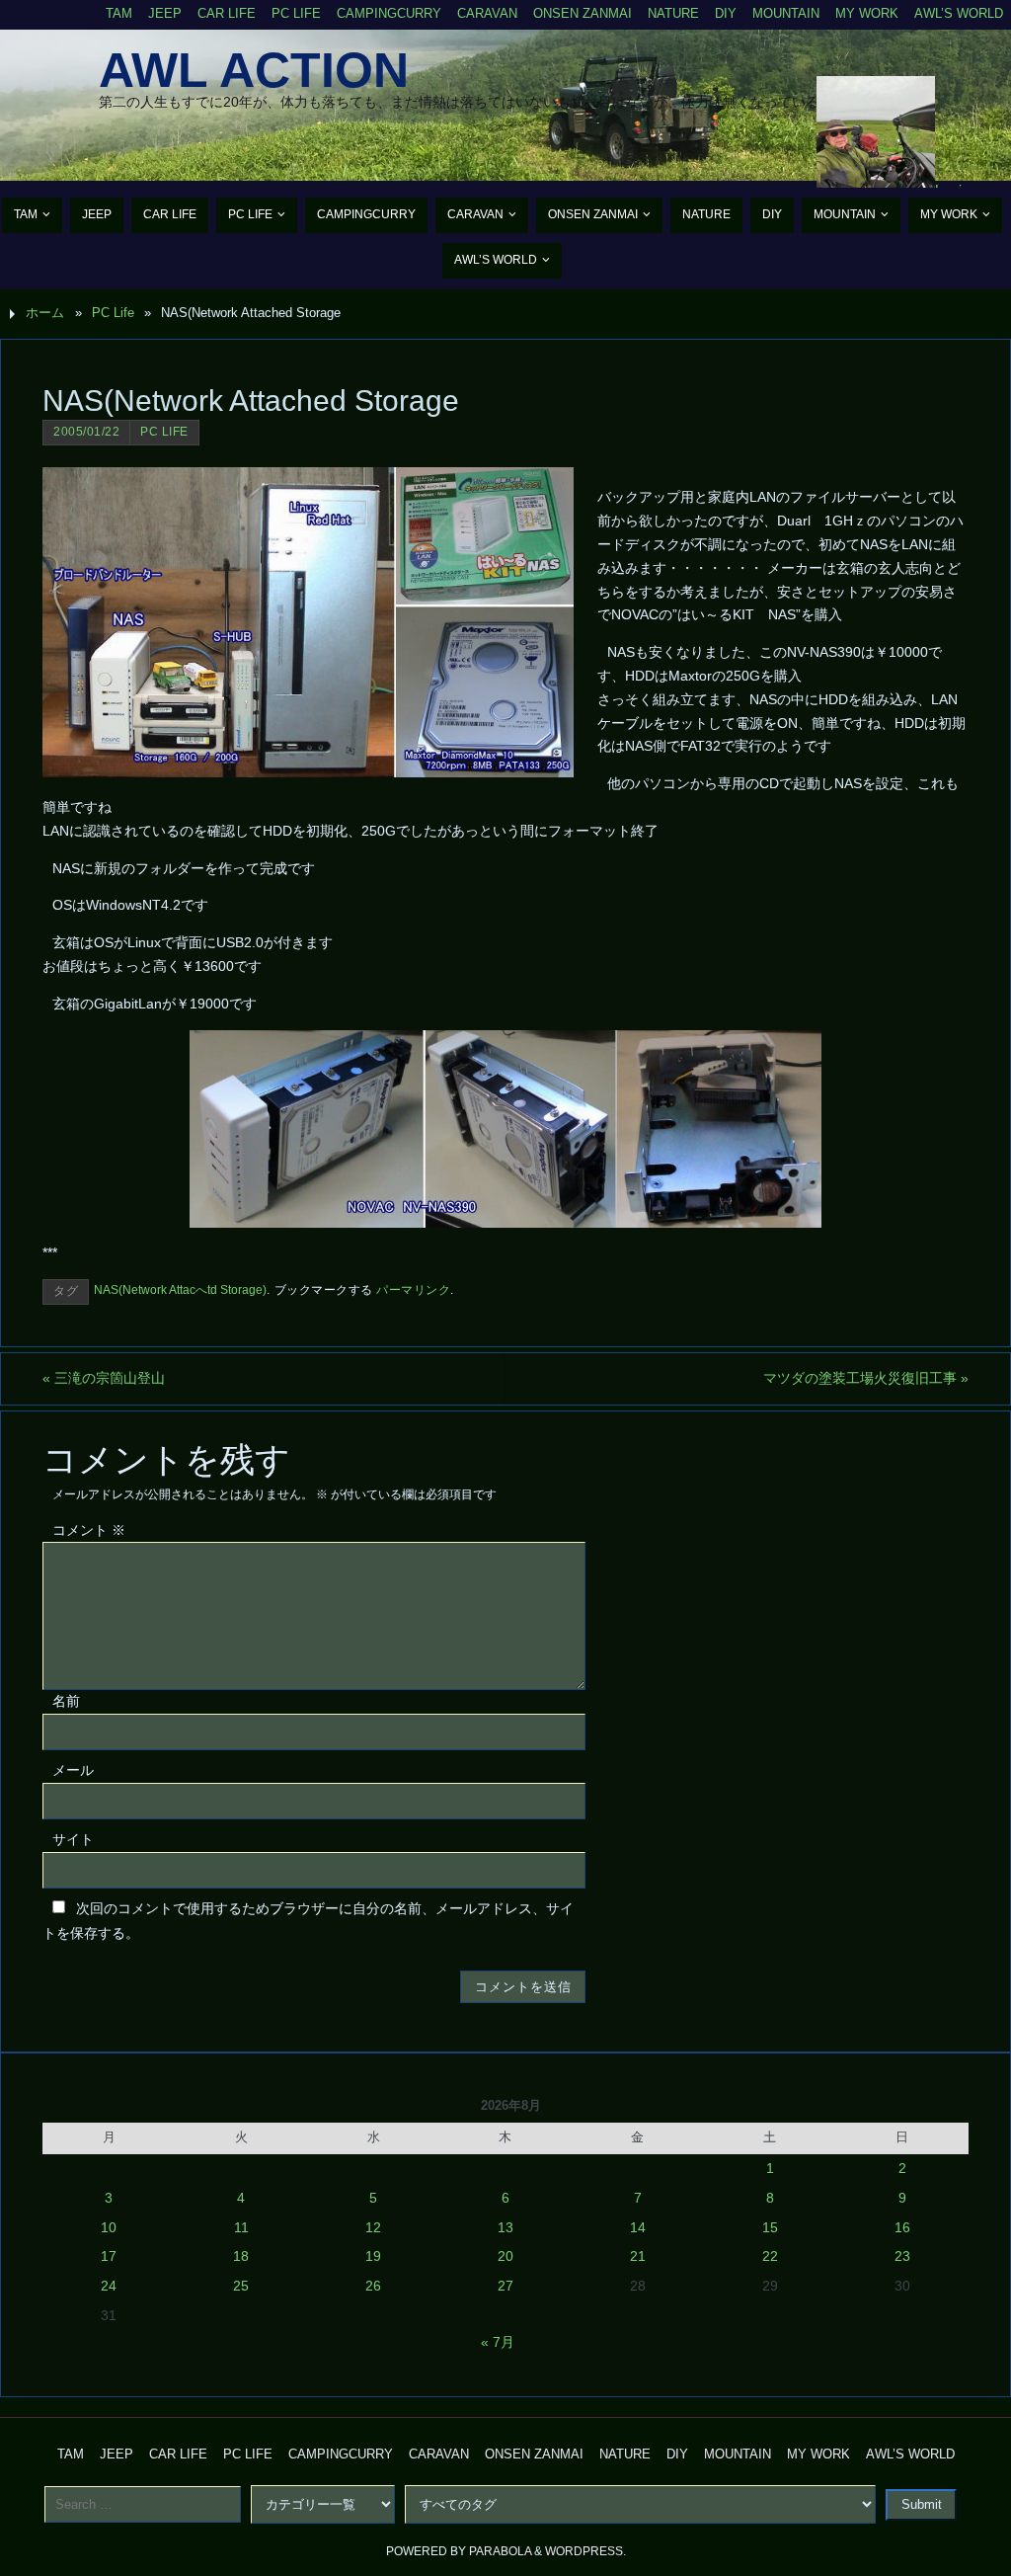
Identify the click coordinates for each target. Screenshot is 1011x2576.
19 (373, 2256)
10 (109, 2227)
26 (373, 2286)
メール (73, 1770)
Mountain (786, 14)
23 (902, 2256)
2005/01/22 (86, 432)
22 (770, 2256)
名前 (66, 1701)
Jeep (165, 14)
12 (373, 2227)
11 (241, 2227)
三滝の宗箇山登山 (104, 1378)
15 (770, 2227)
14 (638, 2227)
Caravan (487, 14)
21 (638, 2256)
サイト (73, 1839)
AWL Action (254, 70)
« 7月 (498, 2342)
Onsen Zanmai (583, 14)
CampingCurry (389, 14)
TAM (119, 14)
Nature (673, 14)
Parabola (500, 2551)
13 (505, 2227)
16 (902, 2227)
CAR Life (227, 14)
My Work (867, 14)
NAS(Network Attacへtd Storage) (180, 1290)
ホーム (45, 313)
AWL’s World (959, 14)
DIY (726, 14)
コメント (89, 1530)
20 (505, 2256)
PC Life (296, 14)
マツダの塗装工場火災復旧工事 (866, 1378)
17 (109, 2256)
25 (241, 2286)
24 (109, 2286)
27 (505, 2286)
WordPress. (585, 2551)
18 (241, 2256)
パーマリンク (413, 1290)
